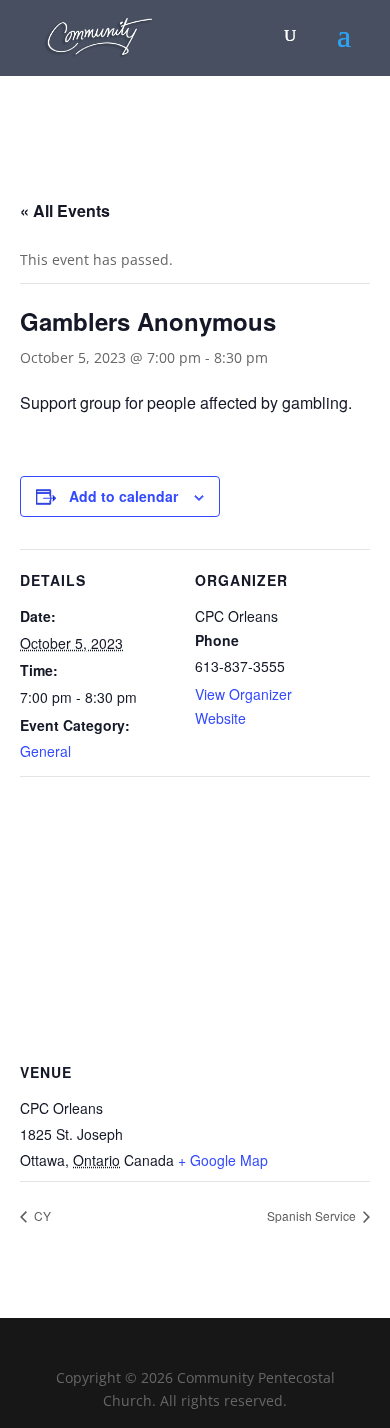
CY (41, 1215)
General (45, 751)
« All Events (65, 210)
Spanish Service (313, 1215)
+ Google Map (223, 1160)
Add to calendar (123, 496)
